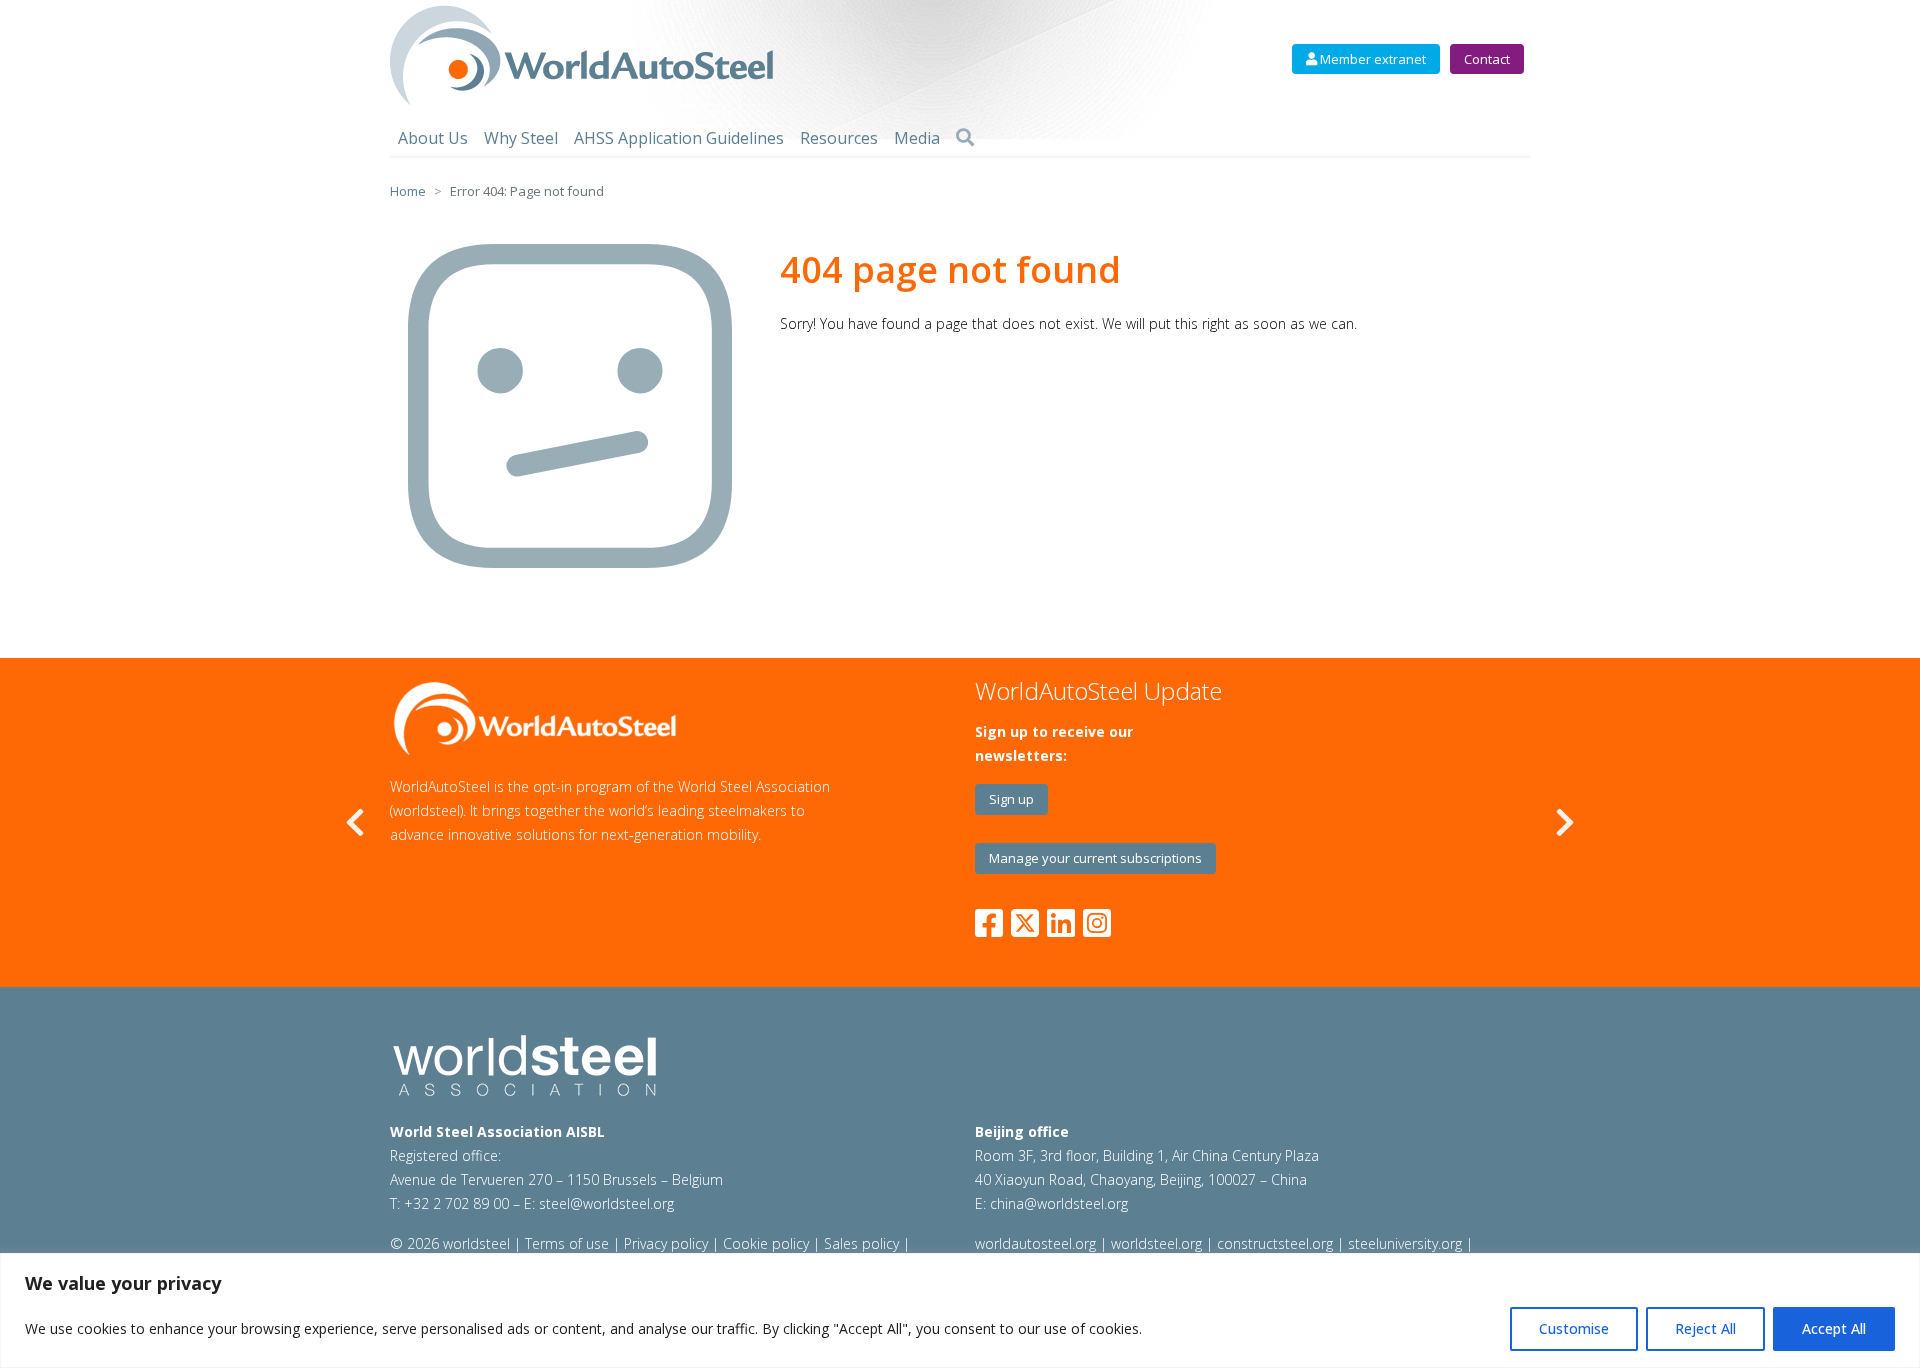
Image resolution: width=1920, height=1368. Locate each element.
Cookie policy (766, 1243)
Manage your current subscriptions (1095, 858)
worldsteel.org (1156, 1243)
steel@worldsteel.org (606, 1203)
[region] (960, 1310)
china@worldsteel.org (1059, 1203)
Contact (1487, 59)
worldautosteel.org (1037, 1243)
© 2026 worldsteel (452, 1243)
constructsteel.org (1275, 1243)
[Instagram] (1097, 919)
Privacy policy (666, 1243)
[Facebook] (993, 919)
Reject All (1705, 1328)
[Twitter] (1025, 919)
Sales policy (861, 1243)
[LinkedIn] (1061, 919)
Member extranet (1371, 59)
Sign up (1011, 799)
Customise (1574, 1328)
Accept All (1834, 1328)
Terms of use (567, 1243)
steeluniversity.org (1405, 1243)
